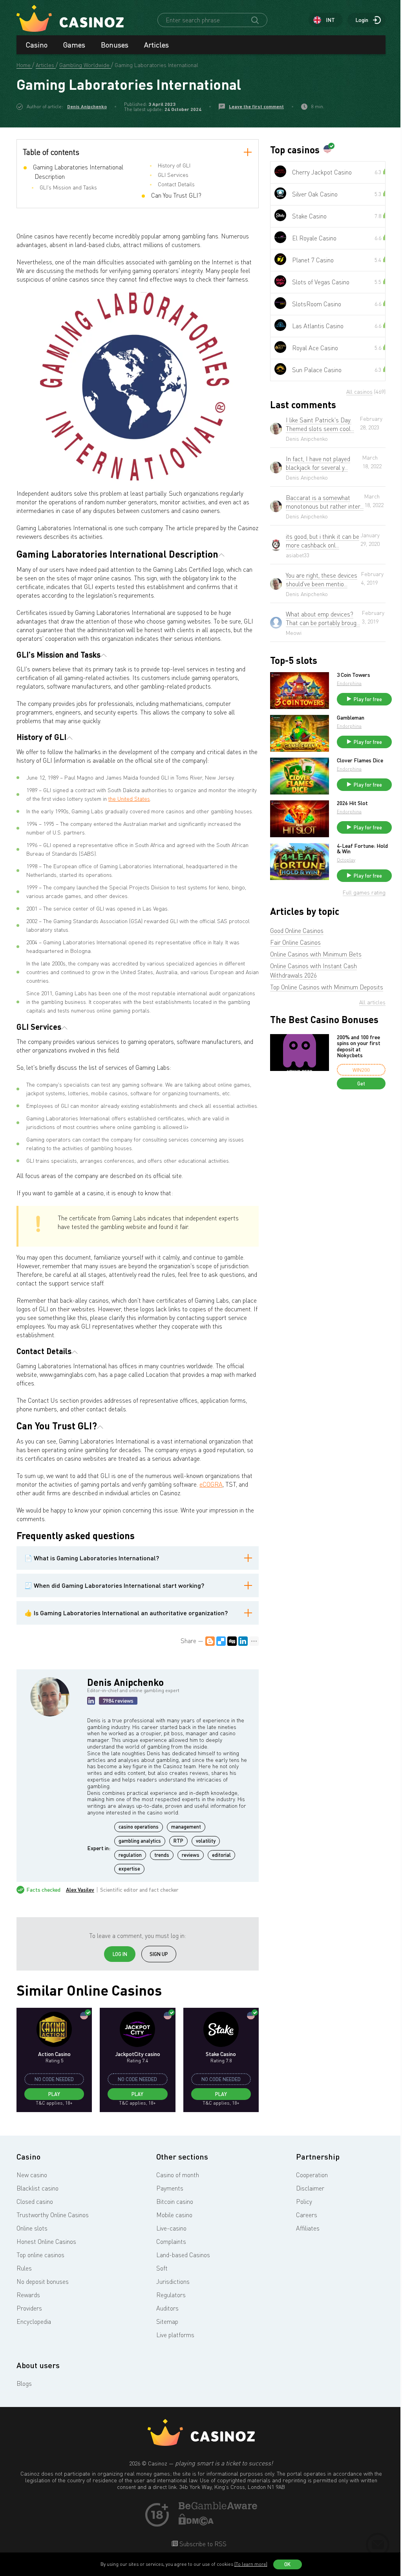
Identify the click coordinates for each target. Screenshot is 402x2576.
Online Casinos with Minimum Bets (316, 954)
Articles (156, 45)
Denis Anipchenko (87, 106)
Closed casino (35, 2202)
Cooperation (312, 2175)
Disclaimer (310, 2188)
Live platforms (175, 2335)
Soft (162, 2268)
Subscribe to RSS (202, 2544)
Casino (37, 45)
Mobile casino (174, 2215)
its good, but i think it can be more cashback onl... (323, 541)
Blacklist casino (37, 2188)
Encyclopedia (34, 2321)
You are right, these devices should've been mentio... (322, 580)
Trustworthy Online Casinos (53, 2215)
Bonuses (115, 45)
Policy (304, 2202)
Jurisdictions (173, 2281)
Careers (307, 2215)
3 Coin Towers (354, 675)
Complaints (171, 2242)
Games (74, 45)
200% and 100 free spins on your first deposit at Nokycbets (359, 1046)
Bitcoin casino (175, 2202)
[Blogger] (210, 1641)
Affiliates (308, 2228)
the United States (129, 799)
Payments (170, 2188)
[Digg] (232, 1641)
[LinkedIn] (243, 1641)
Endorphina (349, 683)
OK (287, 2564)
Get (361, 1083)
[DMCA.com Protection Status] (196, 2523)
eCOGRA (211, 1484)
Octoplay (346, 860)
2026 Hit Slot (352, 803)
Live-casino (171, 2228)
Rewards (28, 2295)
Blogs (24, 2383)
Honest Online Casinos (46, 2242)
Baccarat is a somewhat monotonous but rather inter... (325, 502)
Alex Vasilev (80, 1890)
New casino (32, 2175)
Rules (24, 2268)
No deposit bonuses (43, 2281)
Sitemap (167, 2321)
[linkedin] (91, 1701)
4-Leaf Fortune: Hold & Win (362, 849)
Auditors (167, 2308)
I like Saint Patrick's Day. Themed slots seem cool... (320, 424)
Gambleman (351, 718)
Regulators (171, 2295)
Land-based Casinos (183, 2255)
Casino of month (178, 2175)
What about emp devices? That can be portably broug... (323, 618)
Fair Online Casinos (295, 942)
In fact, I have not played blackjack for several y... (318, 463)
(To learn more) (251, 2564)
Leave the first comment (256, 106)
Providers (29, 2308)
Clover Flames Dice (360, 760)
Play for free (368, 699)
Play (54, 2094)
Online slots (32, 2228)
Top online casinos (40, 2255)
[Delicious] (221, 1641)
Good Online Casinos (297, 931)
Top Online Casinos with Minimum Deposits (327, 987)
